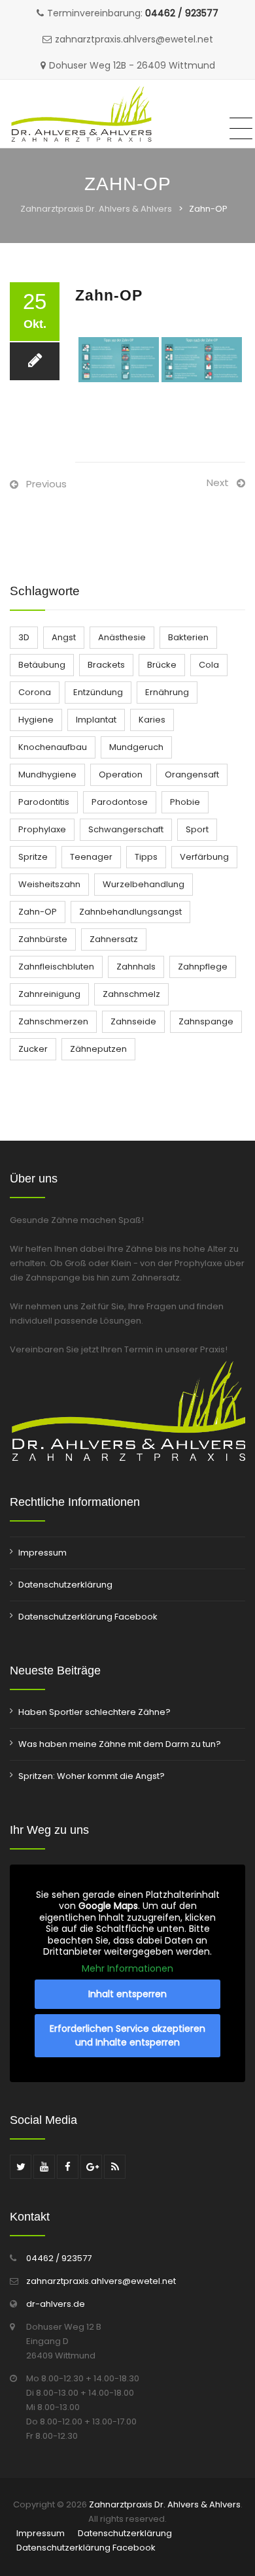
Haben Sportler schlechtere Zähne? (94, 1712)
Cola (209, 665)
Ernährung (167, 692)
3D (24, 637)
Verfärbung (204, 857)
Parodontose (120, 802)
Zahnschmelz (131, 994)
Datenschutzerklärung (65, 1585)
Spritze (33, 857)
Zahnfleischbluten (56, 967)
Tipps (146, 857)
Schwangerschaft (126, 829)
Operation (121, 774)
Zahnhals (136, 967)
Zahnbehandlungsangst (130, 912)
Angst (64, 637)
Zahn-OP (38, 912)
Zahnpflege (203, 967)
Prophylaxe (42, 829)
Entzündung (98, 692)
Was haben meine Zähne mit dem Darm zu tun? (120, 1744)
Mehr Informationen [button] (127, 1969)
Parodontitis (44, 802)
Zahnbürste (43, 939)
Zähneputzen (98, 1049)
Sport (197, 829)
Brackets (106, 665)
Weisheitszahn (49, 884)
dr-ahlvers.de (56, 2304)
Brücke (162, 665)
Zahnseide (133, 1021)
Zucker (33, 1049)
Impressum (42, 1553)
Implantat (96, 720)
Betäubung (42, 665)
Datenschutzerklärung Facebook (88, 1617)
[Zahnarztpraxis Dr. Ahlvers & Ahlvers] (82, 114)
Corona (35, 692)
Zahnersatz (114, 939)
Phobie (185, 802)
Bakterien (188, 637)
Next (218, 482)
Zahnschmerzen (53, 1021)
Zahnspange (206, 1021)
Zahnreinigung (49, 994)
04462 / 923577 (182, 13)
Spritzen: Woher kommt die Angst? (92, 1776)
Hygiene (36, 720)
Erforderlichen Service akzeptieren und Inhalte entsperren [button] (127, 2035)
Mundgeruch (136, 747)
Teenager (91, 857)
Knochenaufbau (53, 747)
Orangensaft (192, 774)
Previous (46, 484)
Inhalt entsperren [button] (127, 1994)
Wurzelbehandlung (144, 884)
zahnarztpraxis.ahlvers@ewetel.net (101, 2281)
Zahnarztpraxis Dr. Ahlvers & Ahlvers (96, 209)
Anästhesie (122, 637)
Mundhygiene (47, 774)
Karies (152, 720)
